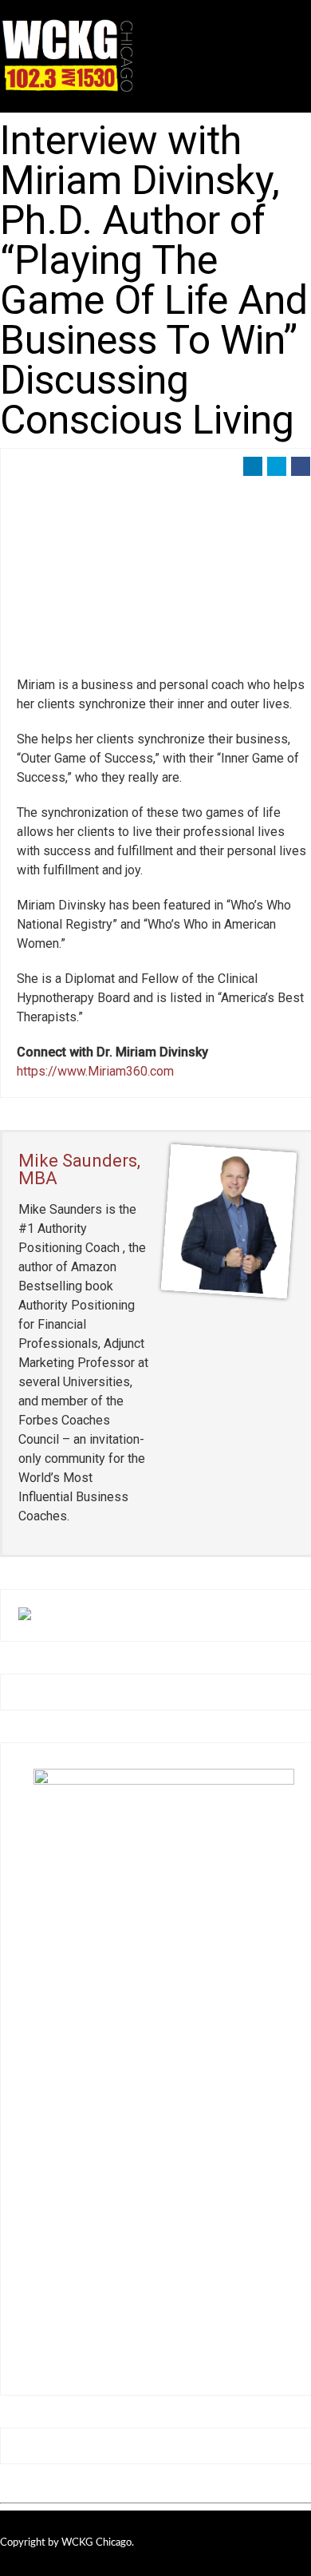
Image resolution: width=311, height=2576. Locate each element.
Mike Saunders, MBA (79, 1169)
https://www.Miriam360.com (95, 1071)
